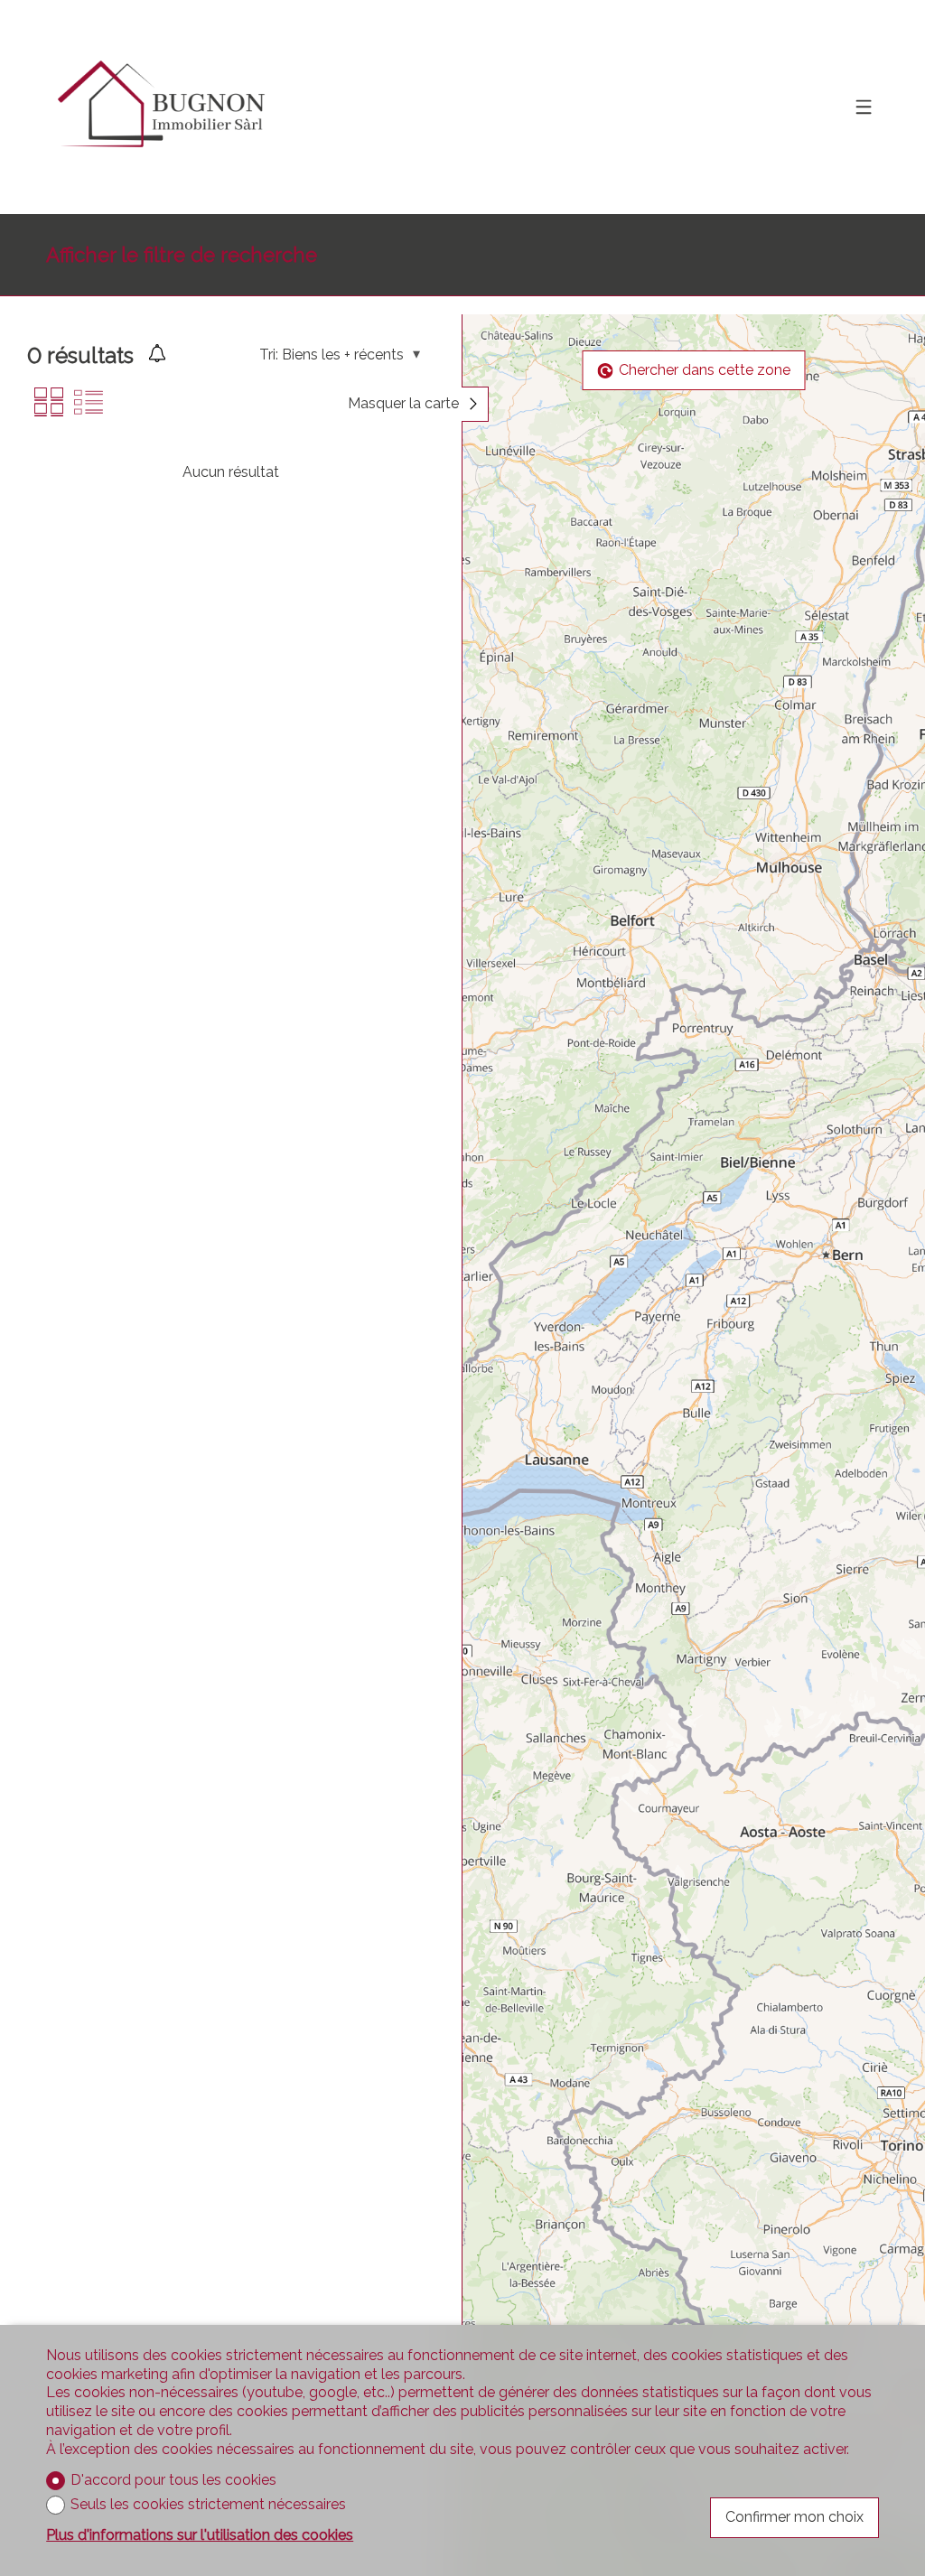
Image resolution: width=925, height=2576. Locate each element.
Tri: (269, 355)
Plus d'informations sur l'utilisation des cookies (200, 2535)
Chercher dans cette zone (705, 370)
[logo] (159, 107)
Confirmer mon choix (794, 2517)
